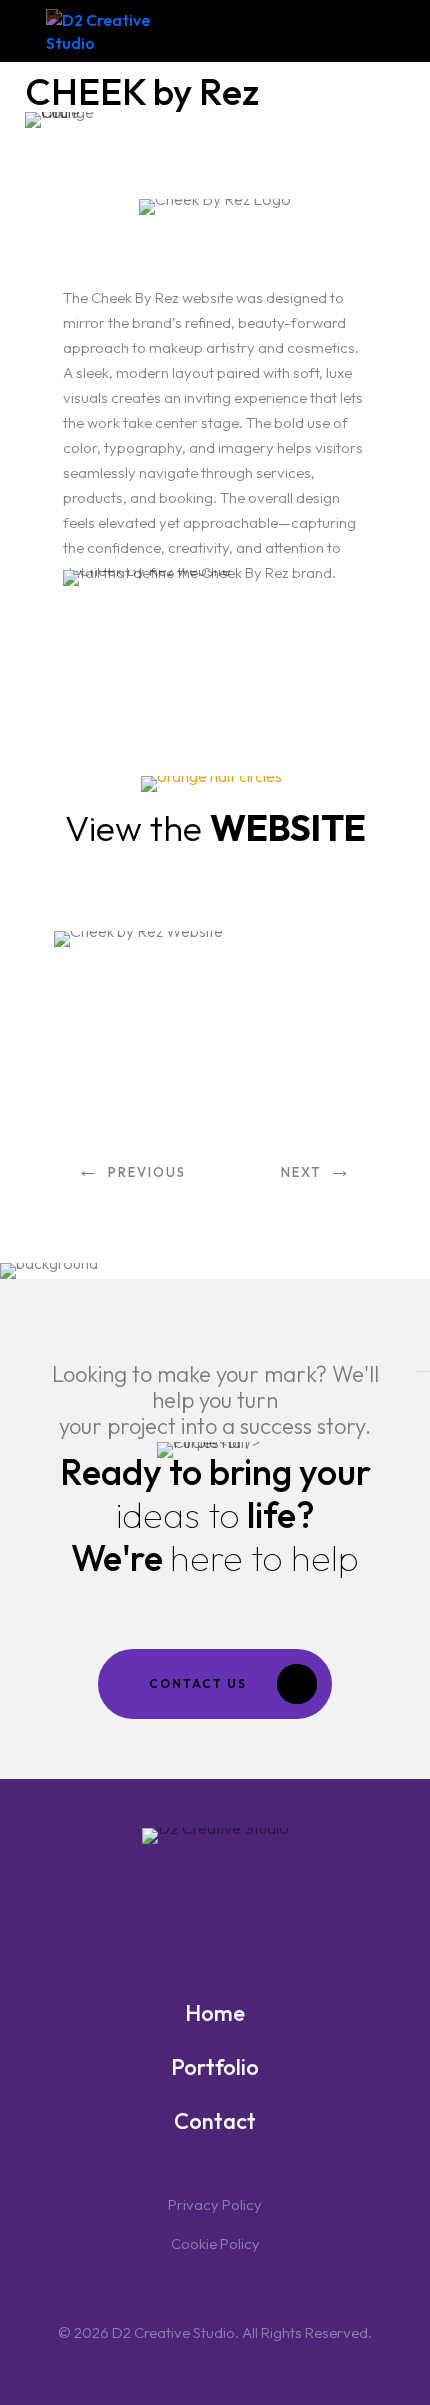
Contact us (198, 1683)
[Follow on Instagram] (254, 1909)
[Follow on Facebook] (176, 1909)
